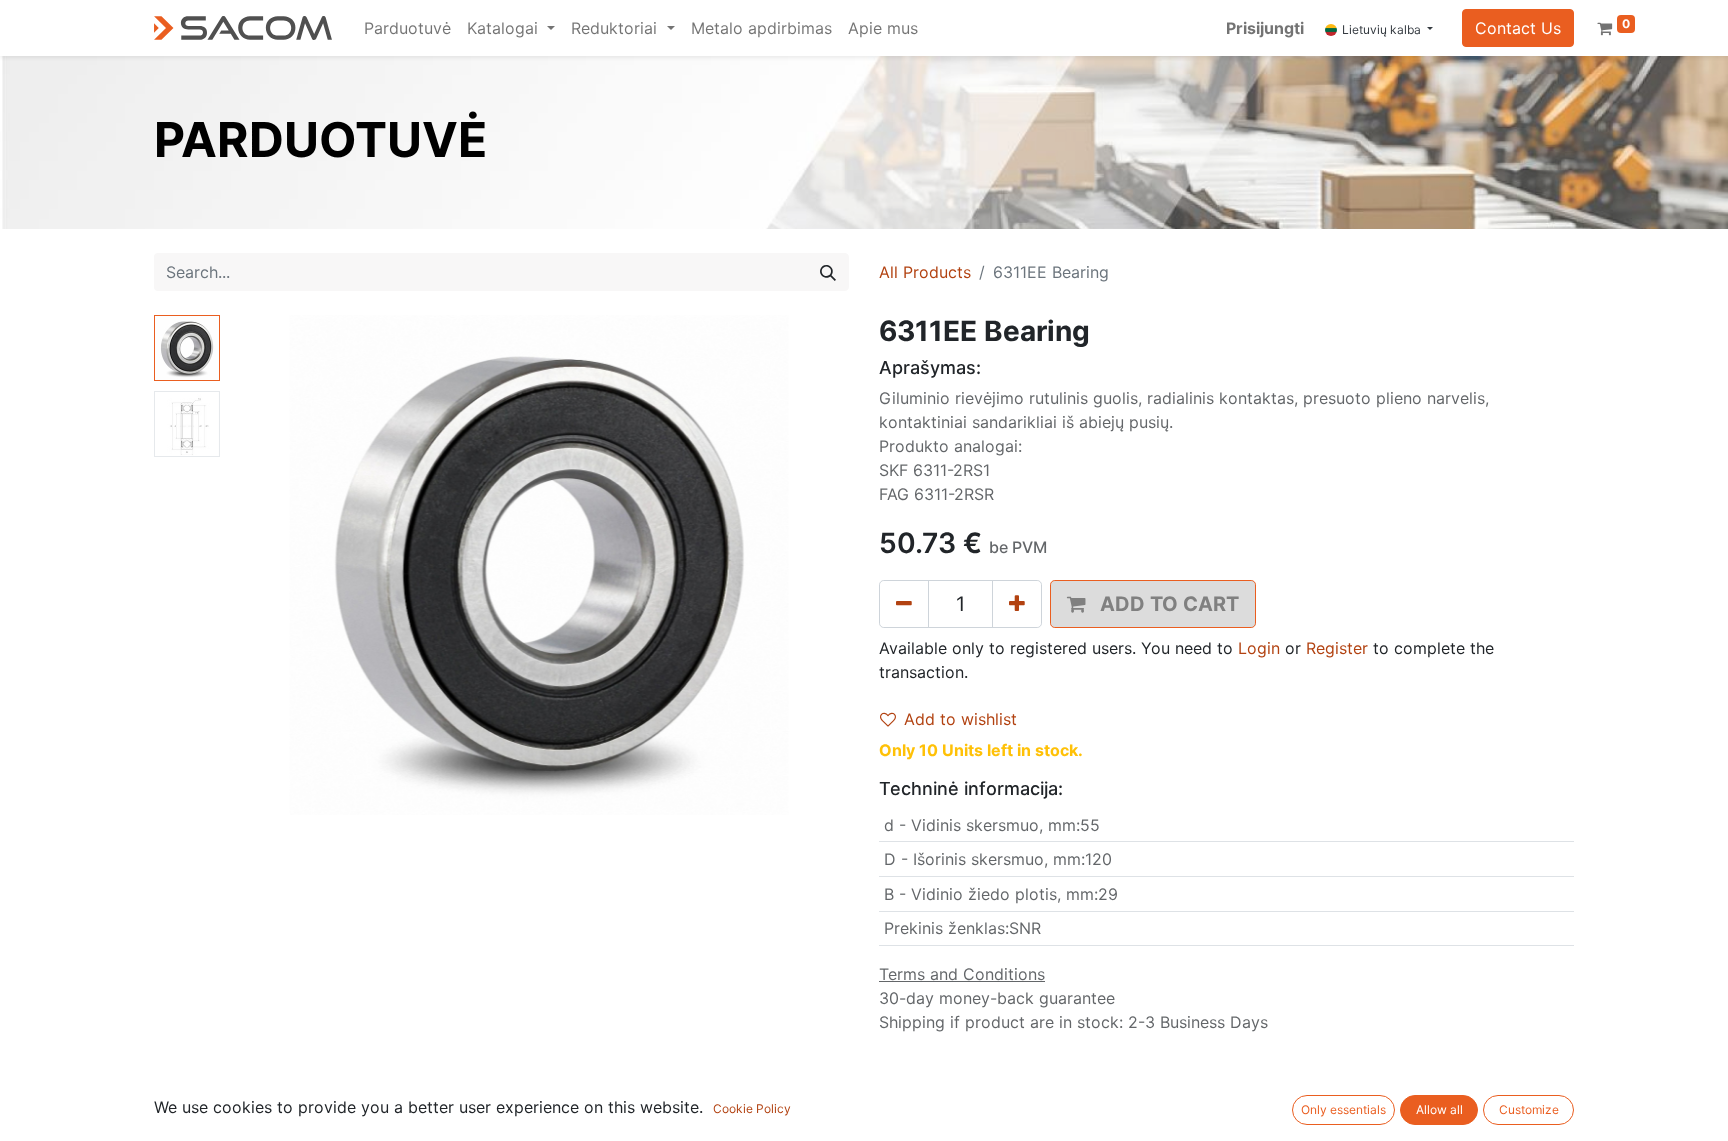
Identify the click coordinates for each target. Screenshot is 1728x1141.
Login (1259, 648)
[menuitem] (407, 28)
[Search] (828, 272)
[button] (274, 565)
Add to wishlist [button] (960, 719)
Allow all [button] (1439, 1109)
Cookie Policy (752, 1108)
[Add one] (1017, 604)
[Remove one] (904, 604)
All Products (925, 272)
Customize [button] (1529, 1109)
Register (1337, 648)
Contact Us (1518, 28)
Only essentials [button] (1343, 1109)
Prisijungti (1265, 28)
